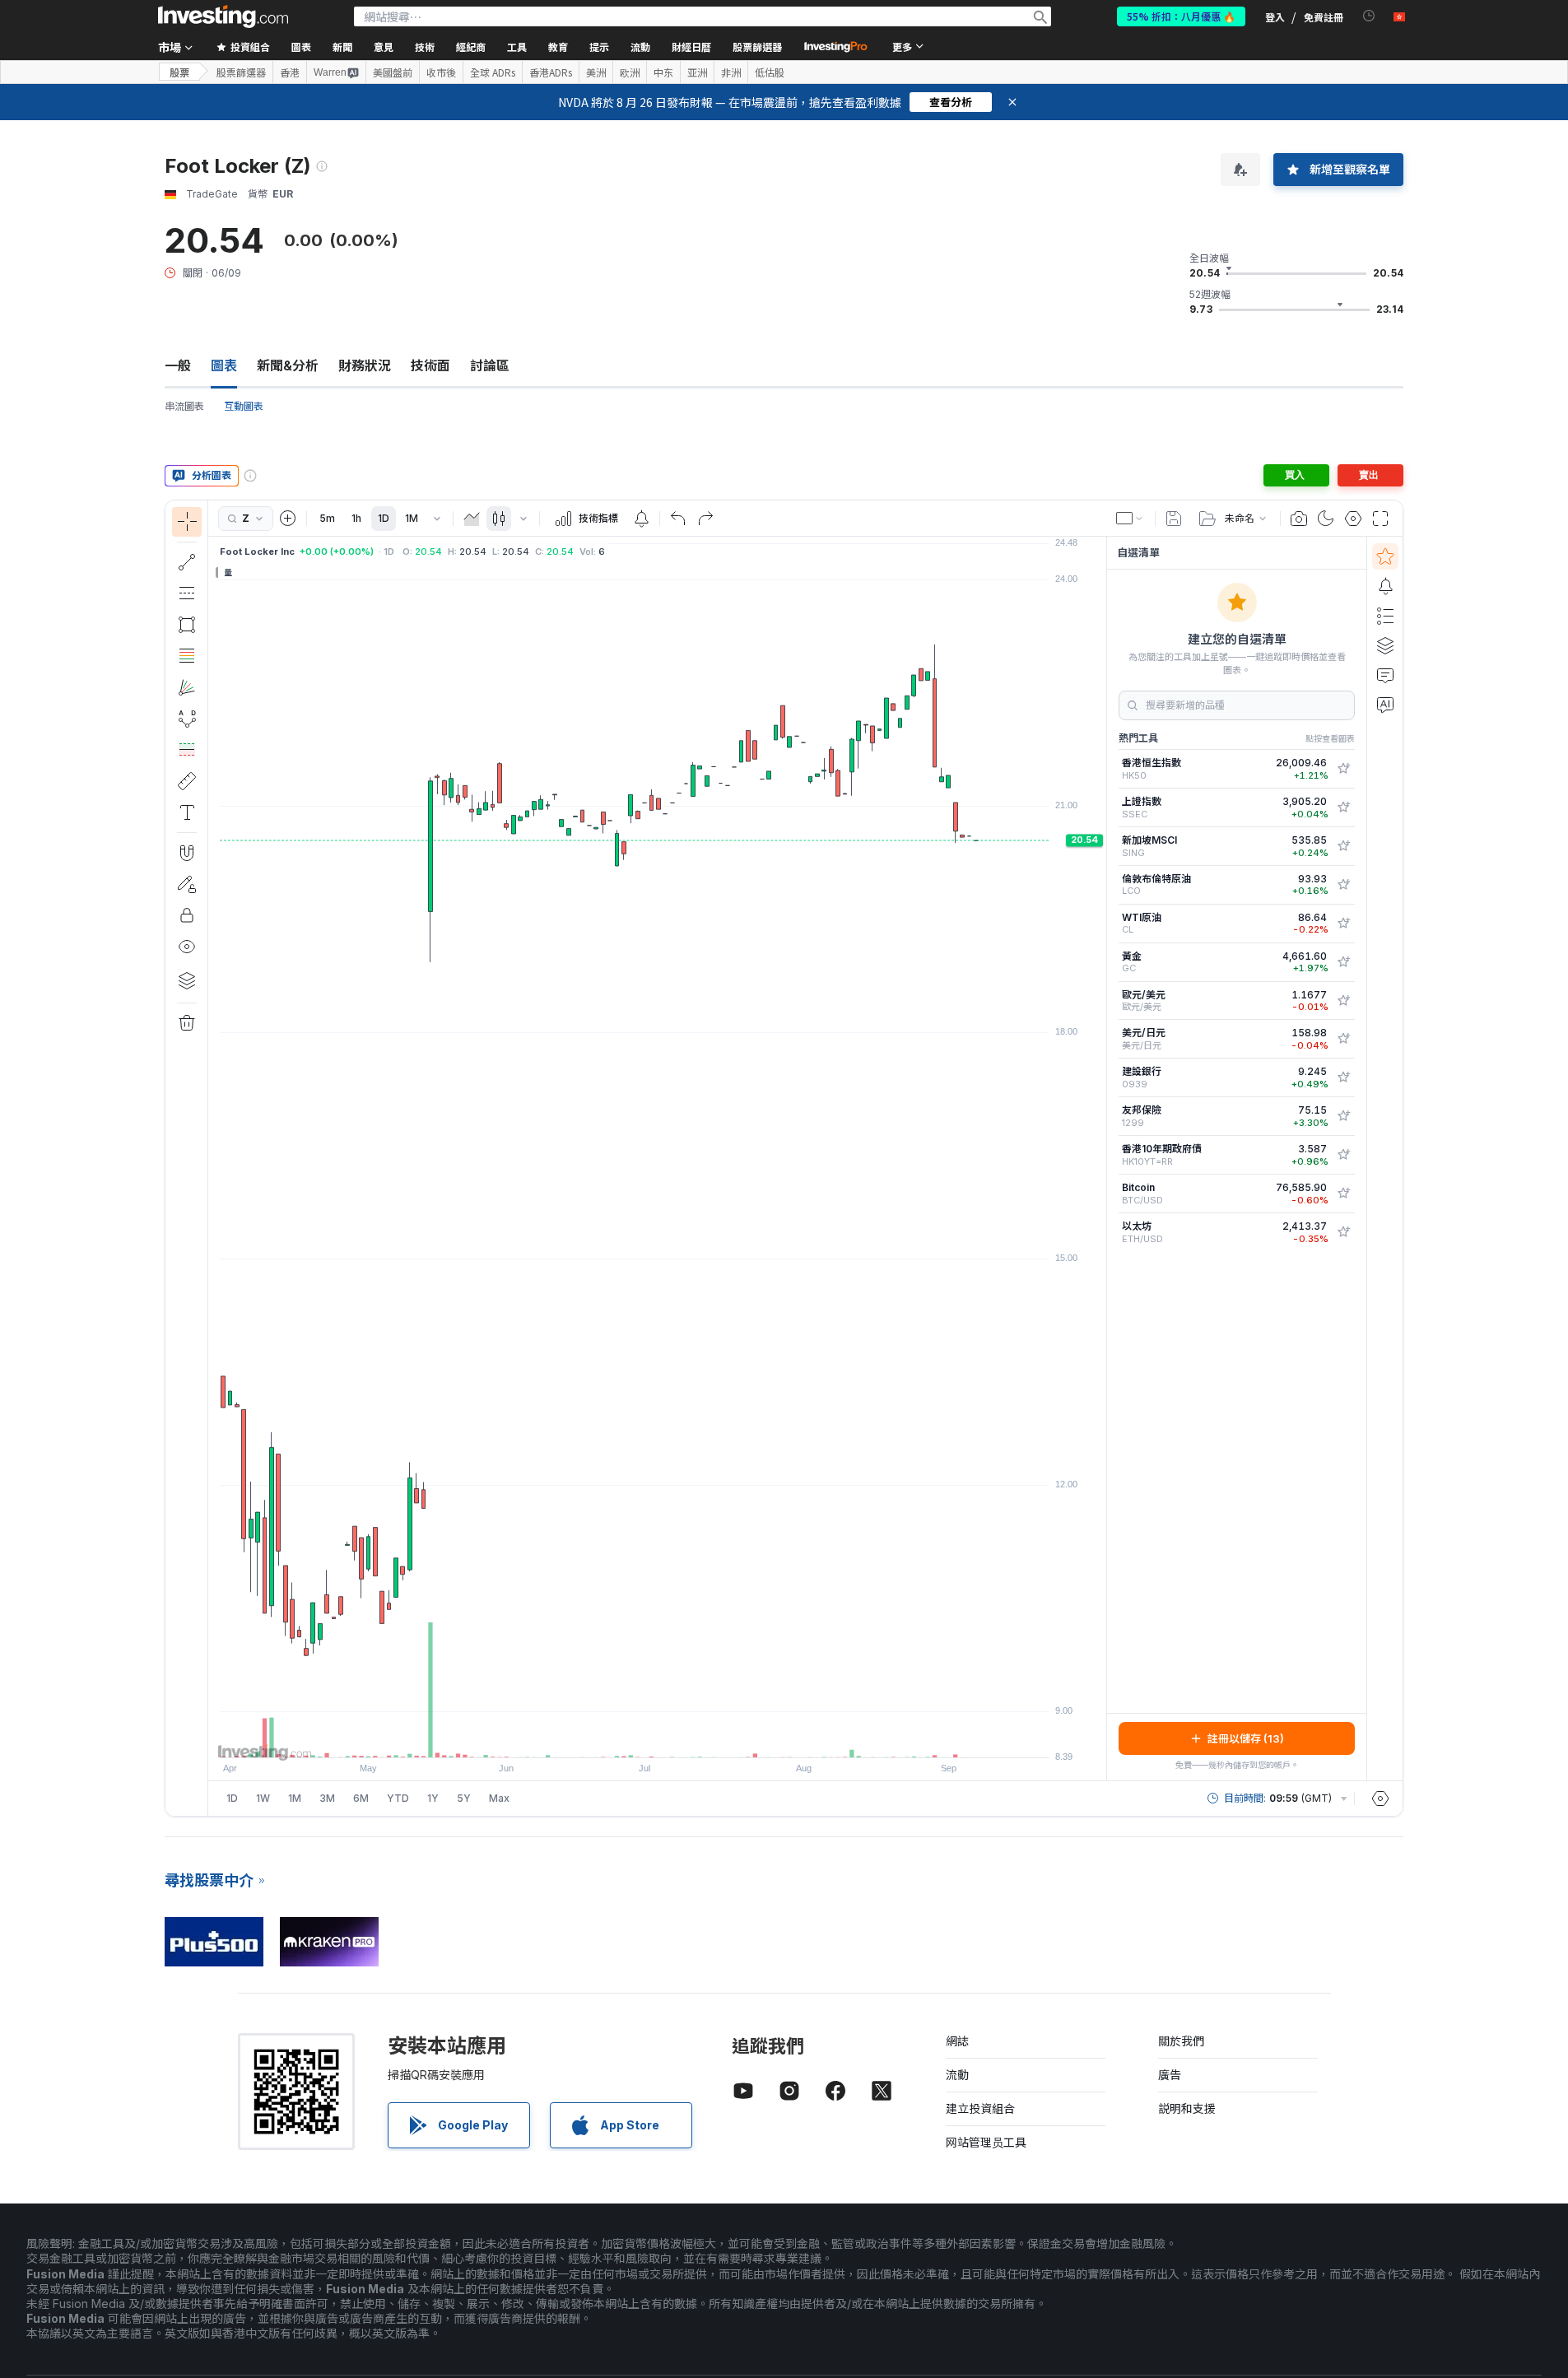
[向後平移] (658, 1737)
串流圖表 (184, 406)
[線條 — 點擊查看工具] (187, 562)
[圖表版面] (1130, 519)
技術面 (430, 365)
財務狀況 (365, 365)
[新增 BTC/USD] (1343, 1194)
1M (412, 518)
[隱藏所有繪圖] (187, 947)
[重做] (705, 519)
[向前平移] (680, 1737)
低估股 (770, 72)
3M (327, 1798)
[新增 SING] (1343, 846)
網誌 (957, 2041)
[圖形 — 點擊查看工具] (187, 625)
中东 (663, 72)
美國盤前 (393, 72)
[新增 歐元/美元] (1343, 1001)
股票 (179, 72)
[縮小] (613, 1737)
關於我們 (1181, 2041)
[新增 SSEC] (1343, 807)
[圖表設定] (1353, 519)
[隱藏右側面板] (1101, 1159)
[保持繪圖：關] (187, 884)
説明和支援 (1187, 2108)
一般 (178, 365)
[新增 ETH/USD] (1343, 1232)
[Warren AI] (1385, 705)
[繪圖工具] (213, 1158)
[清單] (1385, 616)
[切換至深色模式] (1326, 519)
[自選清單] (1385, 556)
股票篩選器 (757, 47)
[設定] (1380, 1799)
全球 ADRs (493, 72)
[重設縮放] (702, 1737)
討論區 (490, 365)
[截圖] (1299, 519)
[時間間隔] (437, 519)
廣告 (1170, 2075)
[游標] (187, 522)
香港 (290, 72)
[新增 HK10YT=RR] (1343, 1155)
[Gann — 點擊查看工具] (187, 687)
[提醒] (1385, 586)
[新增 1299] (1343, 1116)
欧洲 (630, 72)
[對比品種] (288, 519)
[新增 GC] (1343, 962)
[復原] (678, 519)
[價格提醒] (641, 519)
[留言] (1385, 675)
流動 (957, 2075)
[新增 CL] (1343, 924)
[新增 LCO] (1343, 885)
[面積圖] (472, 519)
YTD (398, 1798)
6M (361, 1798)
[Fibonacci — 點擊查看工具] (187, 656)
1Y (433, 1798)
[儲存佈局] (1174, 519)
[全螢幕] (1380, 519)
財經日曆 (691, 47)
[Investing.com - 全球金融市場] (223, 16)
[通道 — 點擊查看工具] (187, 593)
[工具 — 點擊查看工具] (187, 781)
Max (499, 1798)
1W (263, 1798)
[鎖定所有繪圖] (187, 915)
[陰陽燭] (499, 519)
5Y (464, 1798)
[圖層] (187, 980)
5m (327, 518)
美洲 (596, 72)
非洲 (731, 72)
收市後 (441, 72)
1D (384, 518)
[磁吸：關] (187, 853)
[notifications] (1369, 16)
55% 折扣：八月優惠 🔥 (1181, 16)
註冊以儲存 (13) (1246, 1738)
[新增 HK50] (1343, 769)
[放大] (635, 1737)
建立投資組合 (980, 2108)
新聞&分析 (288, 365)
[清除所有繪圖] (187, 1023)
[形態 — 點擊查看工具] (187, 719)
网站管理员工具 (986, 2142)
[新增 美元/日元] (1343, 1039)
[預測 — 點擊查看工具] (187, 750)
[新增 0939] (1343, 1077)
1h (356, 518)
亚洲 (697, 72)
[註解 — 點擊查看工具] (187, 812)
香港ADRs (551, 72)
